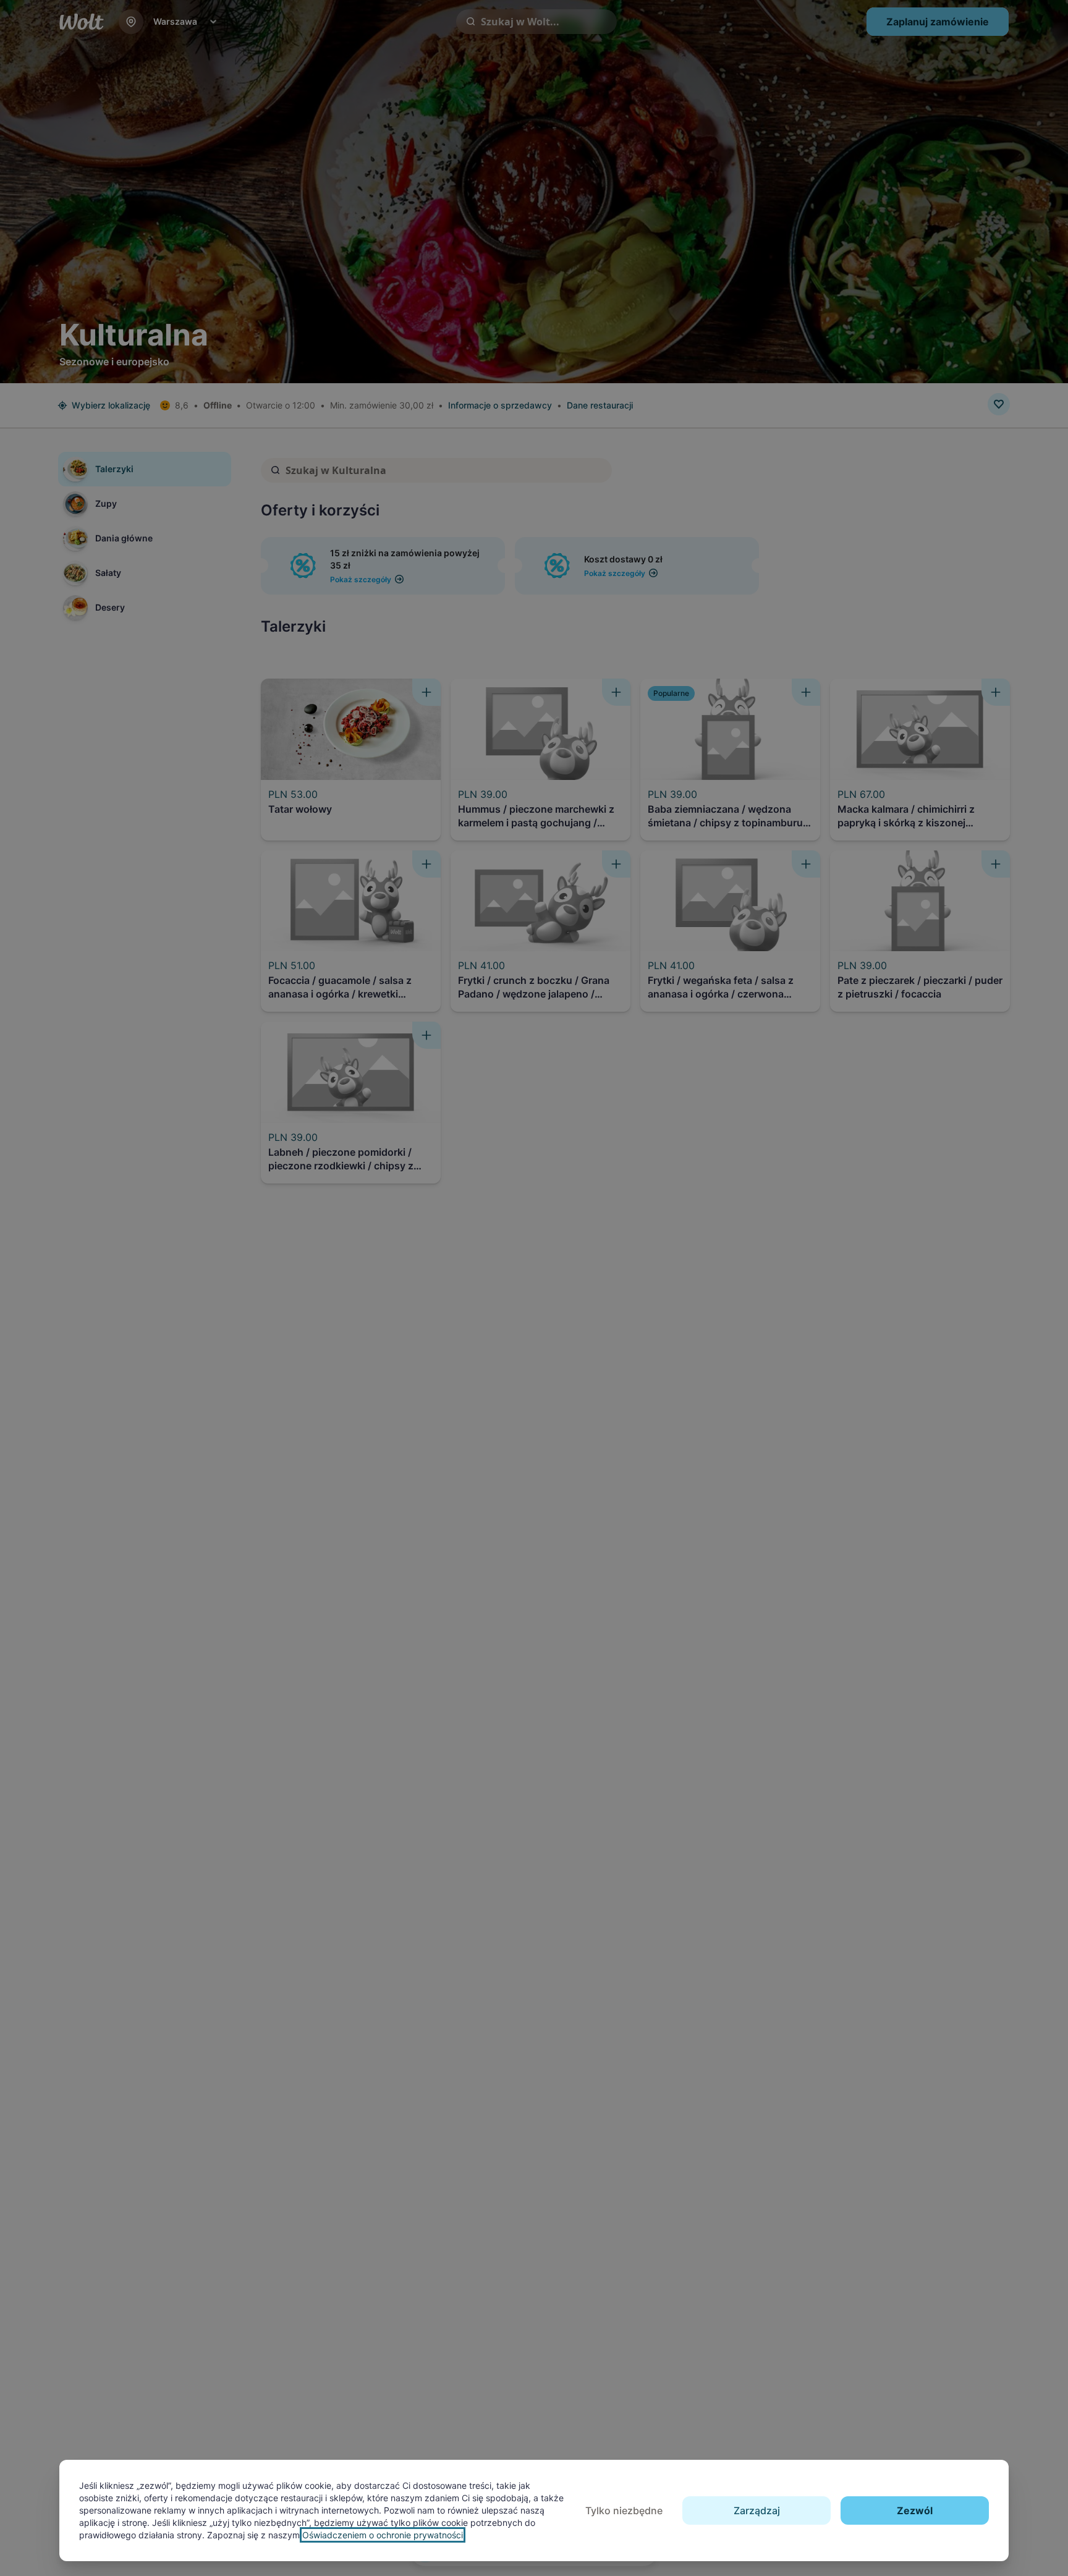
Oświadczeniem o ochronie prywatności (383, 2535)
